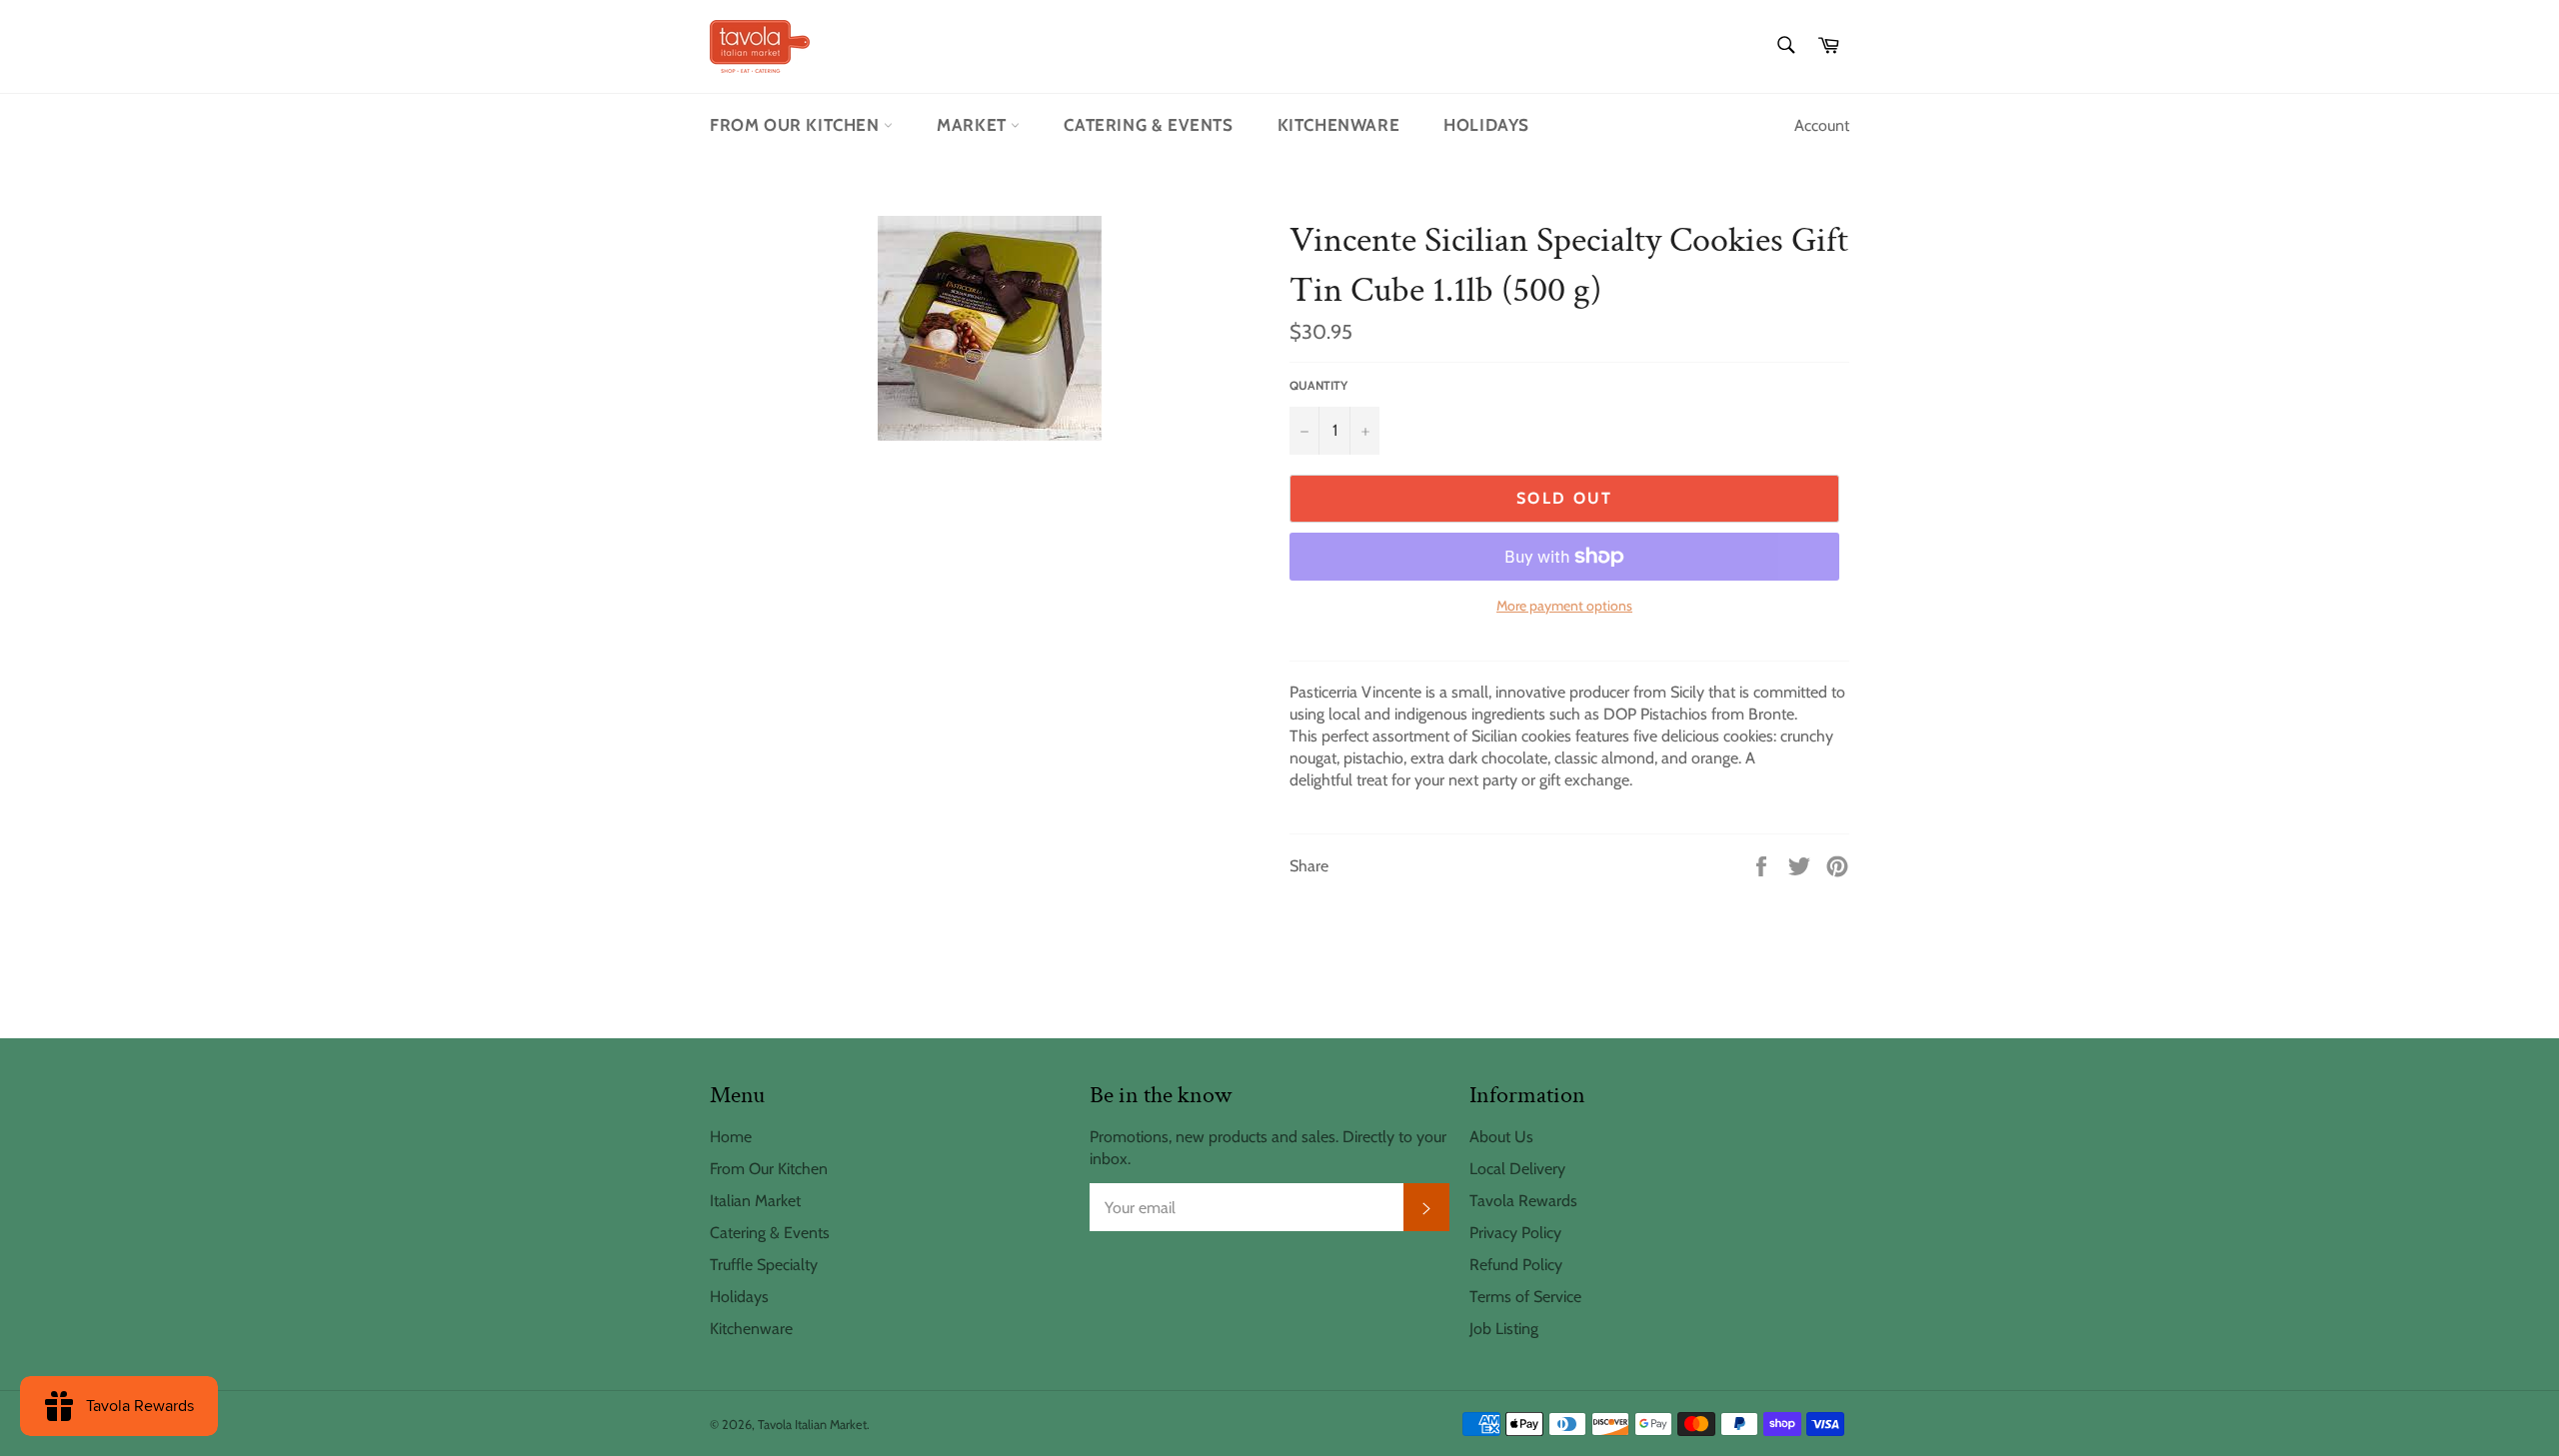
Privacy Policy (1515, 1233)
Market (974, 125)
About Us (1501, 1137)
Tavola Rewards (1523, 1201)
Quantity (1318, 385)
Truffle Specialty (764, 1265)
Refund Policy (1516, 1265)
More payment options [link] (1564, 606)
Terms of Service (1525, 1297)
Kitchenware (1339, 125)
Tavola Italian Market (812, 1425)
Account (1822, 125)
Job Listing (1504, 1329)
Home (731, 1137)
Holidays (1486, 125)
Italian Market (755, 1201)
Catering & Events (1148, 125)
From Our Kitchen (797, 125)
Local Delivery (1517, 1169)
